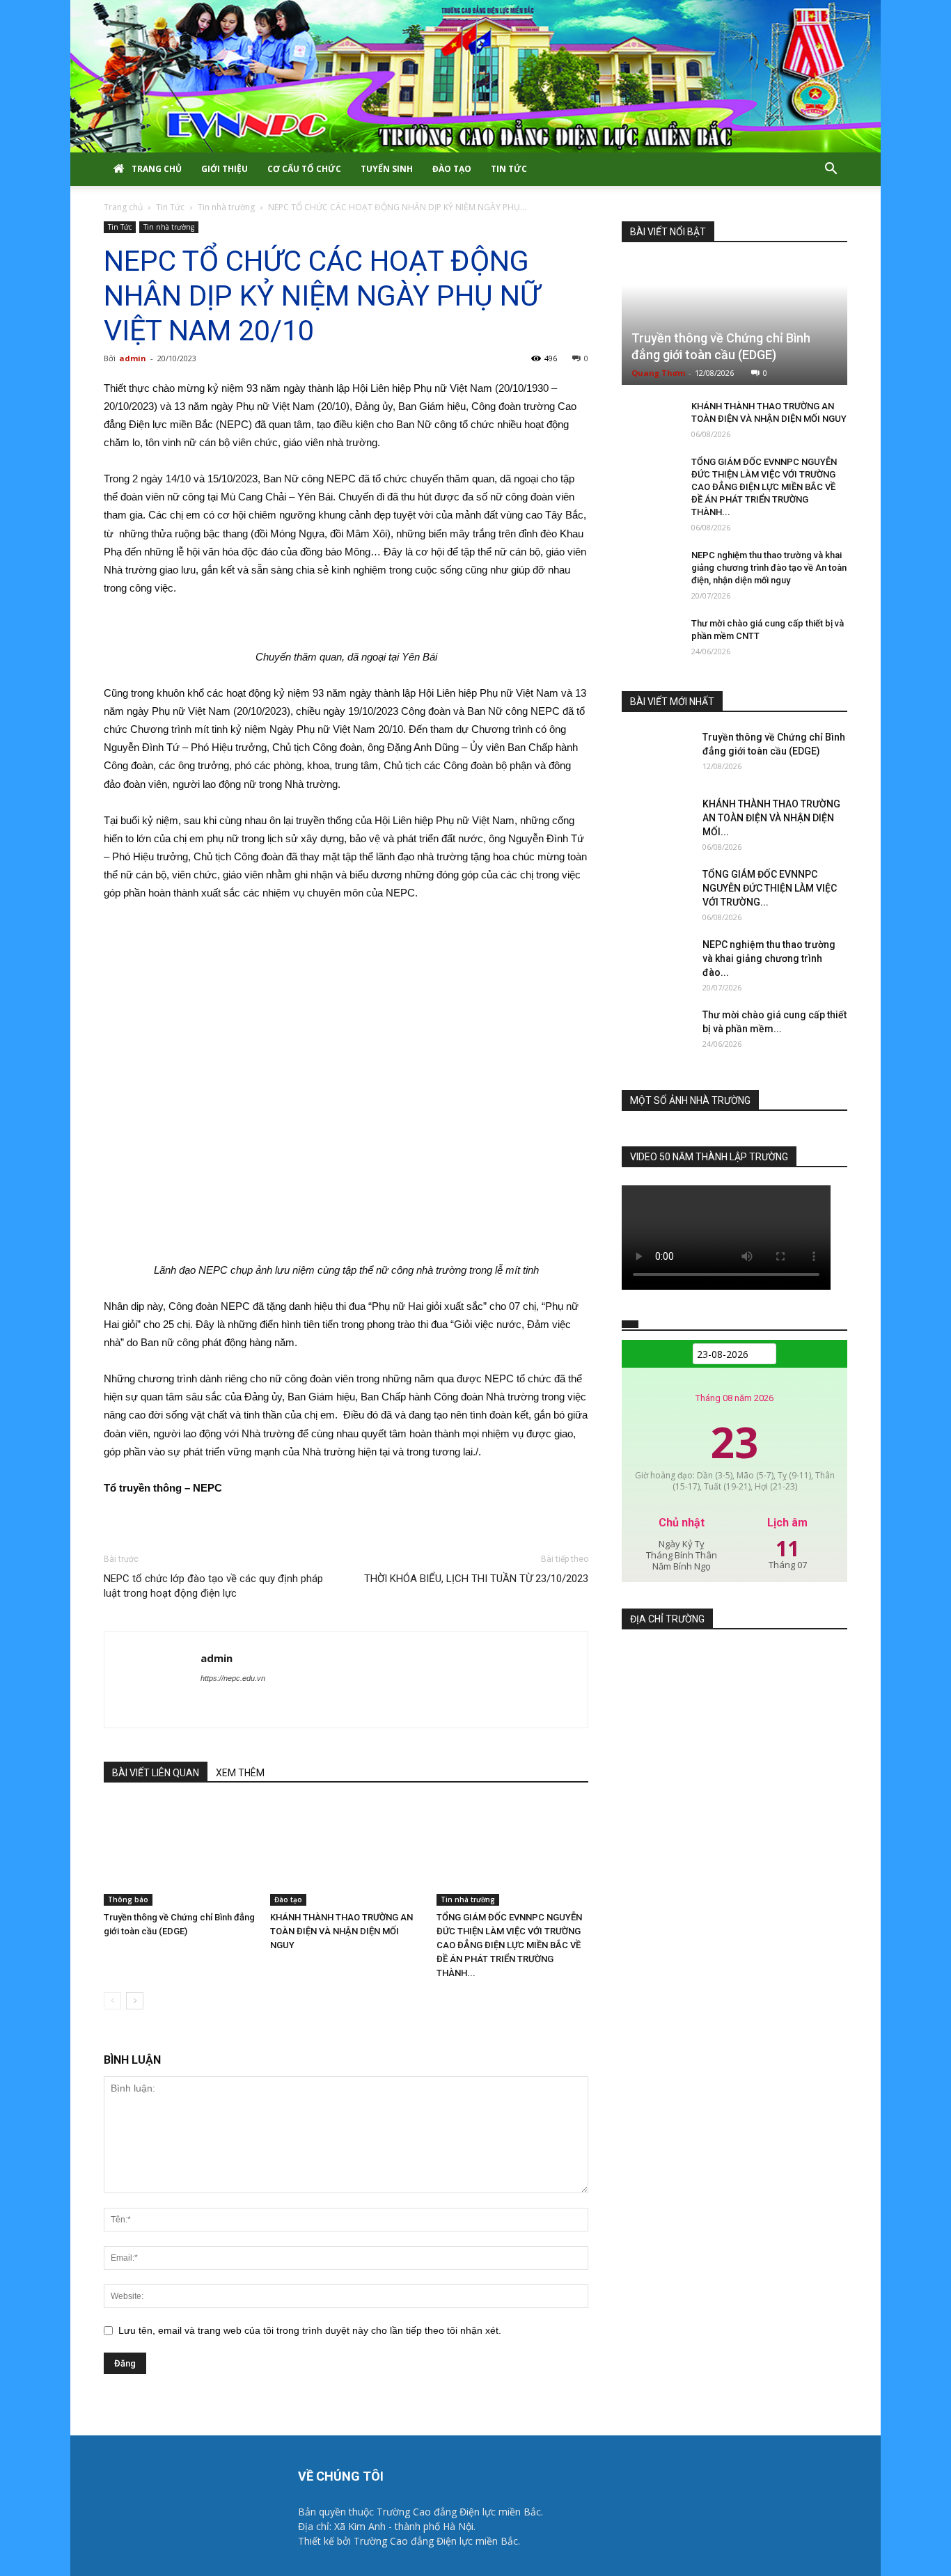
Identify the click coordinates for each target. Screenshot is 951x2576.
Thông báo (128, 1899)
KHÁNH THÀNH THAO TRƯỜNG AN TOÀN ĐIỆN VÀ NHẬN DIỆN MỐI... (771, 818)
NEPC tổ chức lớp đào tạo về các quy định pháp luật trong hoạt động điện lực (213, 1586)
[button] (831, 170)
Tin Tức (509, 169)
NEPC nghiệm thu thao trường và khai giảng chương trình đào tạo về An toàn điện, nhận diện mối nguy (769, 568)
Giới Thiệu (225, 169)
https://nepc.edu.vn (233, 1678)
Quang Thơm (658, 373)
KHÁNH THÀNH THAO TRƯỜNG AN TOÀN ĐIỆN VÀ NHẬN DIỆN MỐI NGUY (341, 1931)
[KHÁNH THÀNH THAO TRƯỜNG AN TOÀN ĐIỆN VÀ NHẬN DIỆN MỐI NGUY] (346, 1854)
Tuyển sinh (387, 169)
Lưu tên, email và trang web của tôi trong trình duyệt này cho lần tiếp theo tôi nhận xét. (310, 2330)
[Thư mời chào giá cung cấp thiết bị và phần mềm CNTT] (650, 637)
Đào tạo (452, 169)
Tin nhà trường (226, 207)
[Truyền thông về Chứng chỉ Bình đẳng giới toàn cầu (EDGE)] (180, 1854)
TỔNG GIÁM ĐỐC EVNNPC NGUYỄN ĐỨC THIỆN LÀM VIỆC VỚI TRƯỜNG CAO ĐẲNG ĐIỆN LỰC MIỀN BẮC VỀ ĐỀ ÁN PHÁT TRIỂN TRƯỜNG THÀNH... (509, 1945)
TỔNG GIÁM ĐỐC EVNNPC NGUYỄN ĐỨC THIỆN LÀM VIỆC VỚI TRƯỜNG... (770, 888)
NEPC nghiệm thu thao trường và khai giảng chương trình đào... (769, 958)
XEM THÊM (240, 1773)
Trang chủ (157, 169)
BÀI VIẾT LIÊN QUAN (156, 1773)
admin (133, 358)
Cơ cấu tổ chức (304, 169)
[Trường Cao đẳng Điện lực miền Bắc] (475, 76)
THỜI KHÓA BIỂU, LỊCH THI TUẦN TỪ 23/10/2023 (476, 1579)
